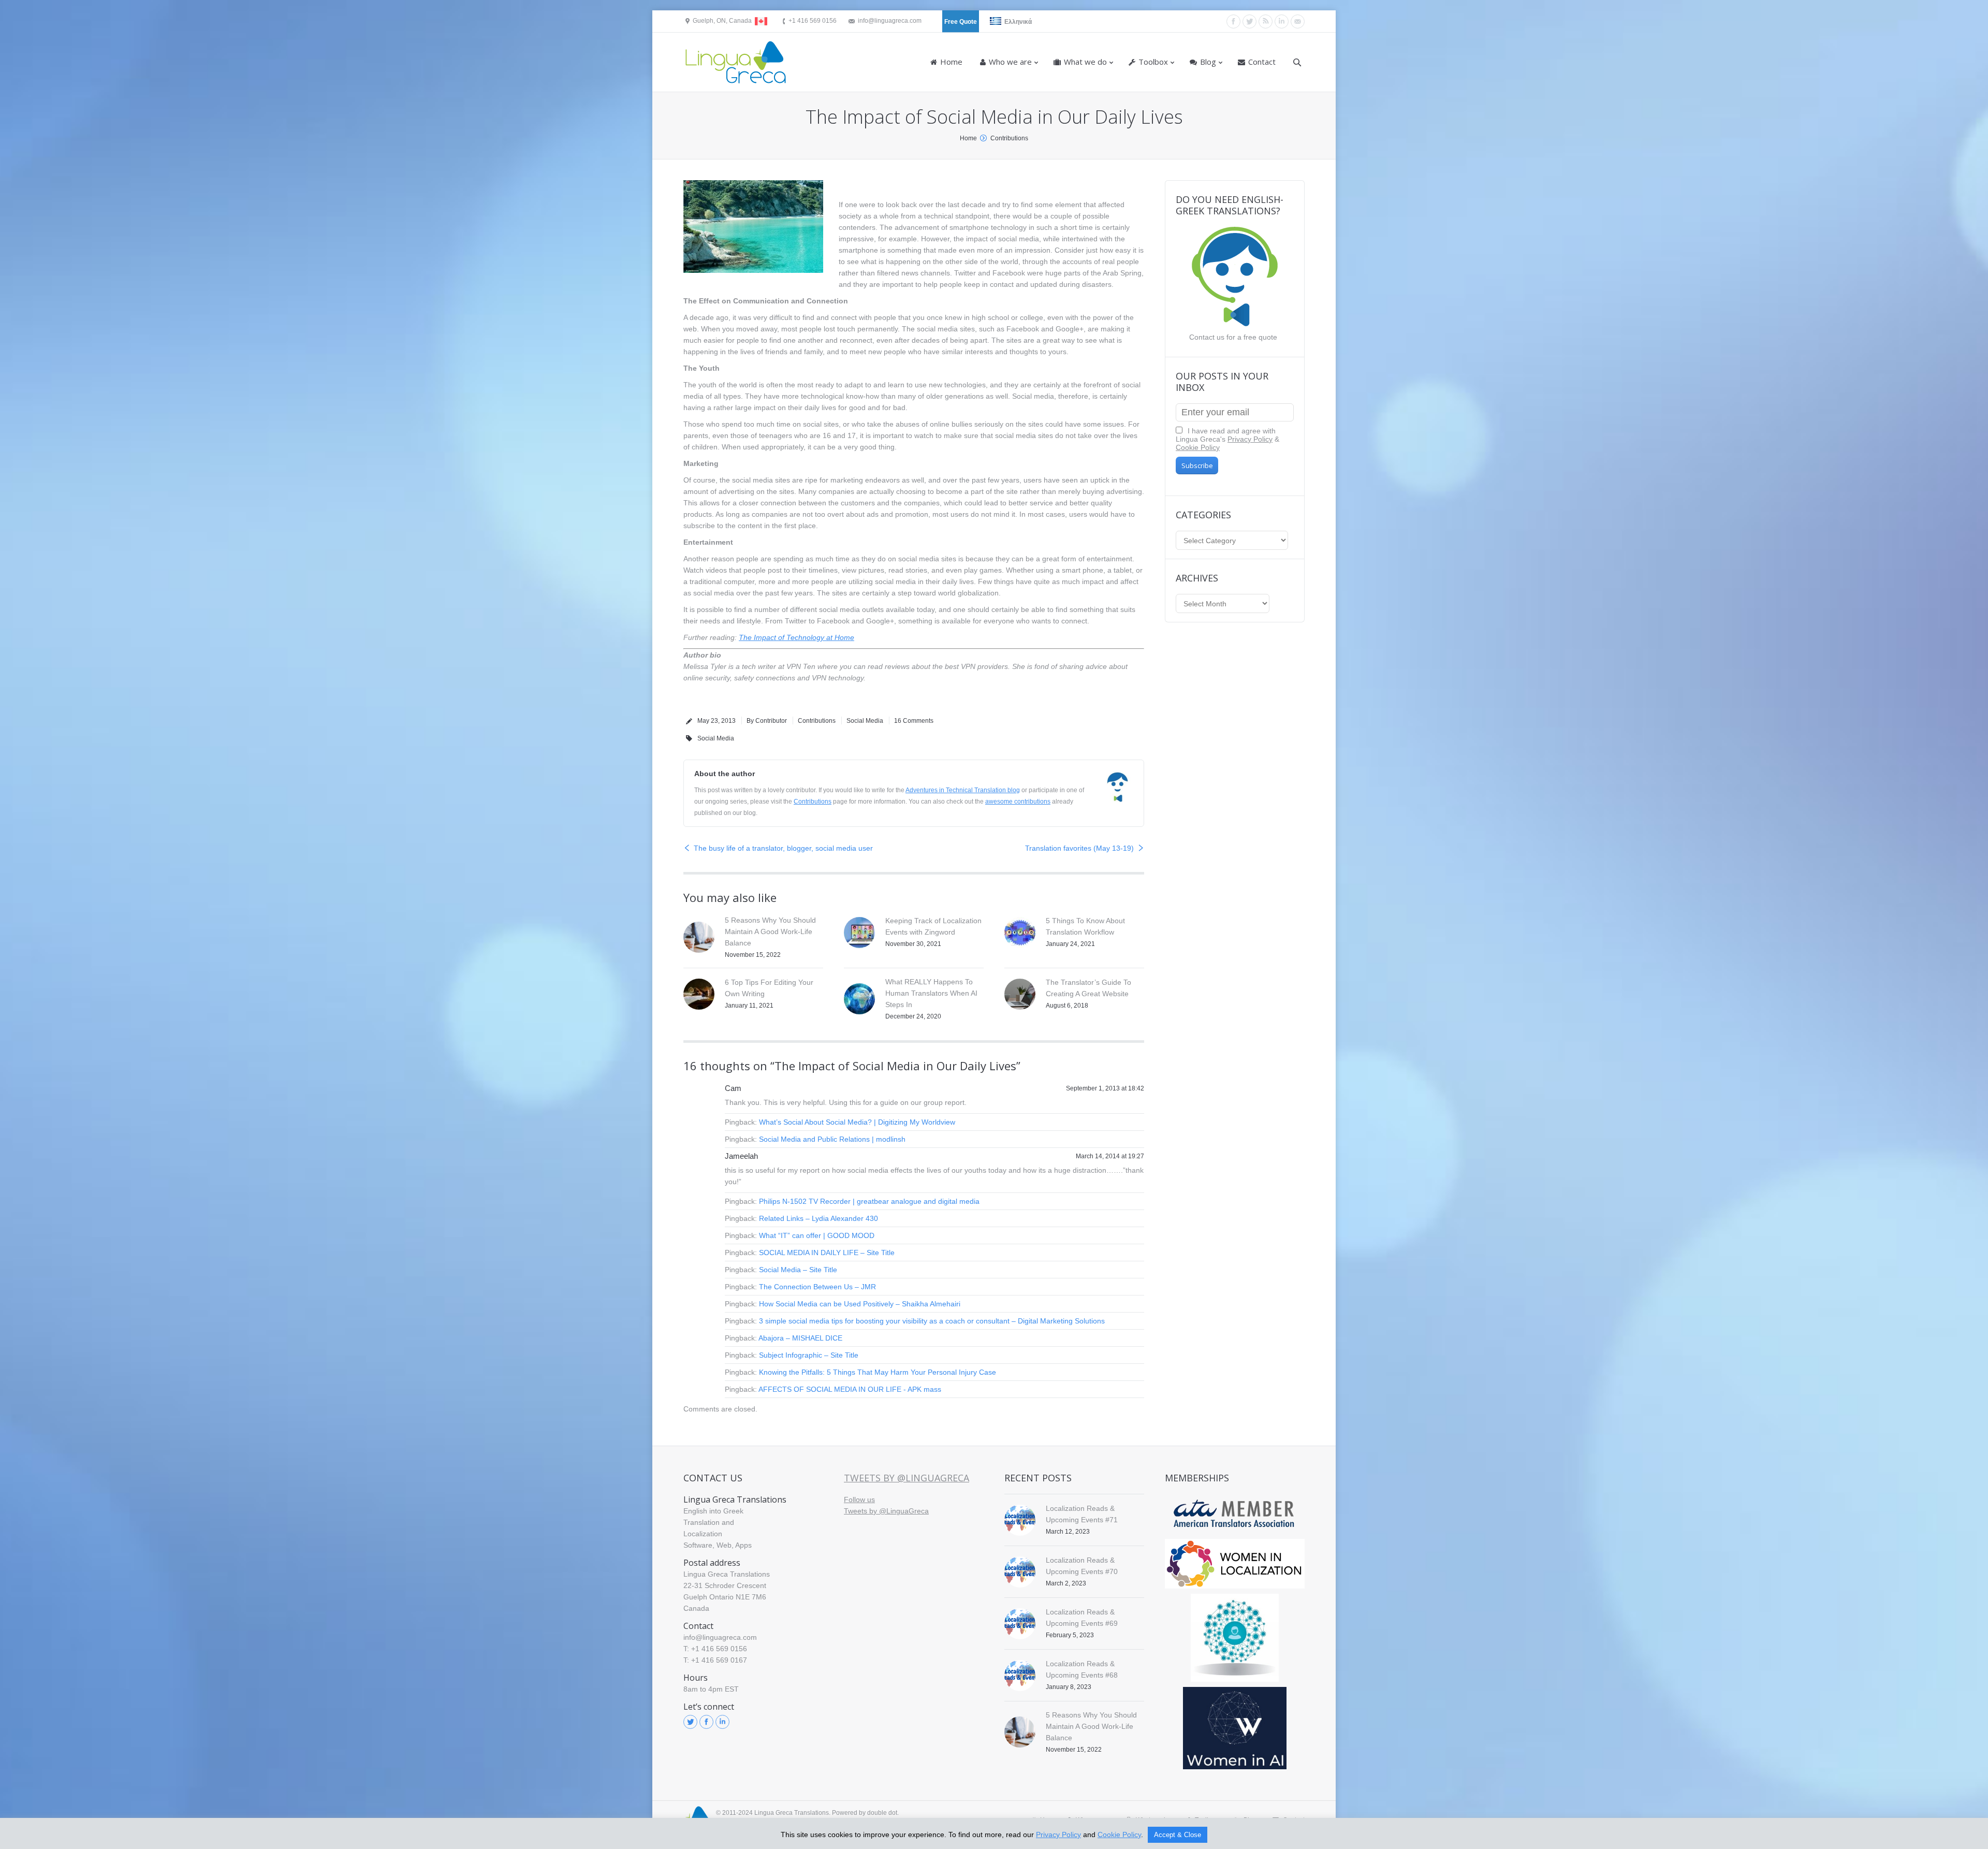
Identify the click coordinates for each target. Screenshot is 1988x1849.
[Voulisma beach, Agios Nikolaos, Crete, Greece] (753, 227)
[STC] (1235, 1728)
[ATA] (1235, 1514)
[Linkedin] (1282, 21)
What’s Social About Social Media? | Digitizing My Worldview (857, 1122)
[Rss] (1266, 21)
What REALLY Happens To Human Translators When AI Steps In (931, 993)
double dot (882, 1813)
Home (968, 138)
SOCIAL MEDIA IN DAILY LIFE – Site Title (827, 1253)
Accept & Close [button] (1178, 1835)
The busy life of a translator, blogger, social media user (783, 848)
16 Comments (914, 721)
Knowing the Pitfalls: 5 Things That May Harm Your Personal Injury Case (878, 1372)
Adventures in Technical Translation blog (963, 790)
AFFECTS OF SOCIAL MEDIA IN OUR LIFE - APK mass (850, 1389)
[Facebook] (1233, 21)
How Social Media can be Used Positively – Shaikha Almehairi (860, 1304)
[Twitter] (1249, 21)
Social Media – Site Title (798, 1270)
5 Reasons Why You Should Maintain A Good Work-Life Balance (770, 931)
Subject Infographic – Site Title (809, 1355)
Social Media (865, 721)
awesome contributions (1018, 802)
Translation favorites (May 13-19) (1079, 848)
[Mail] (1298, 21)
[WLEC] (1235, 1564)
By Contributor (767, 721)
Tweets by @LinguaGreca (907, 1478)
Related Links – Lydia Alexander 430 (818, 1218)
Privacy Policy (1250, 439)
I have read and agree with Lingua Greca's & (1227, 439)
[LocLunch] (1235, 1638)
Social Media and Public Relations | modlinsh (832, 1139)
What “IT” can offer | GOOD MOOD (817, 1235)
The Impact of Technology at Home (796, 637)
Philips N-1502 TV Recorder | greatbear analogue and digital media (869, 1201)
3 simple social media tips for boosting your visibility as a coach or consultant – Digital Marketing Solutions (932, 1321)
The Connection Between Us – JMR (817, 1287)
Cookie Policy (1198, 447)
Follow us (859, 1499)
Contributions (1009, 138)
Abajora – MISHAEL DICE (800, 1338)
